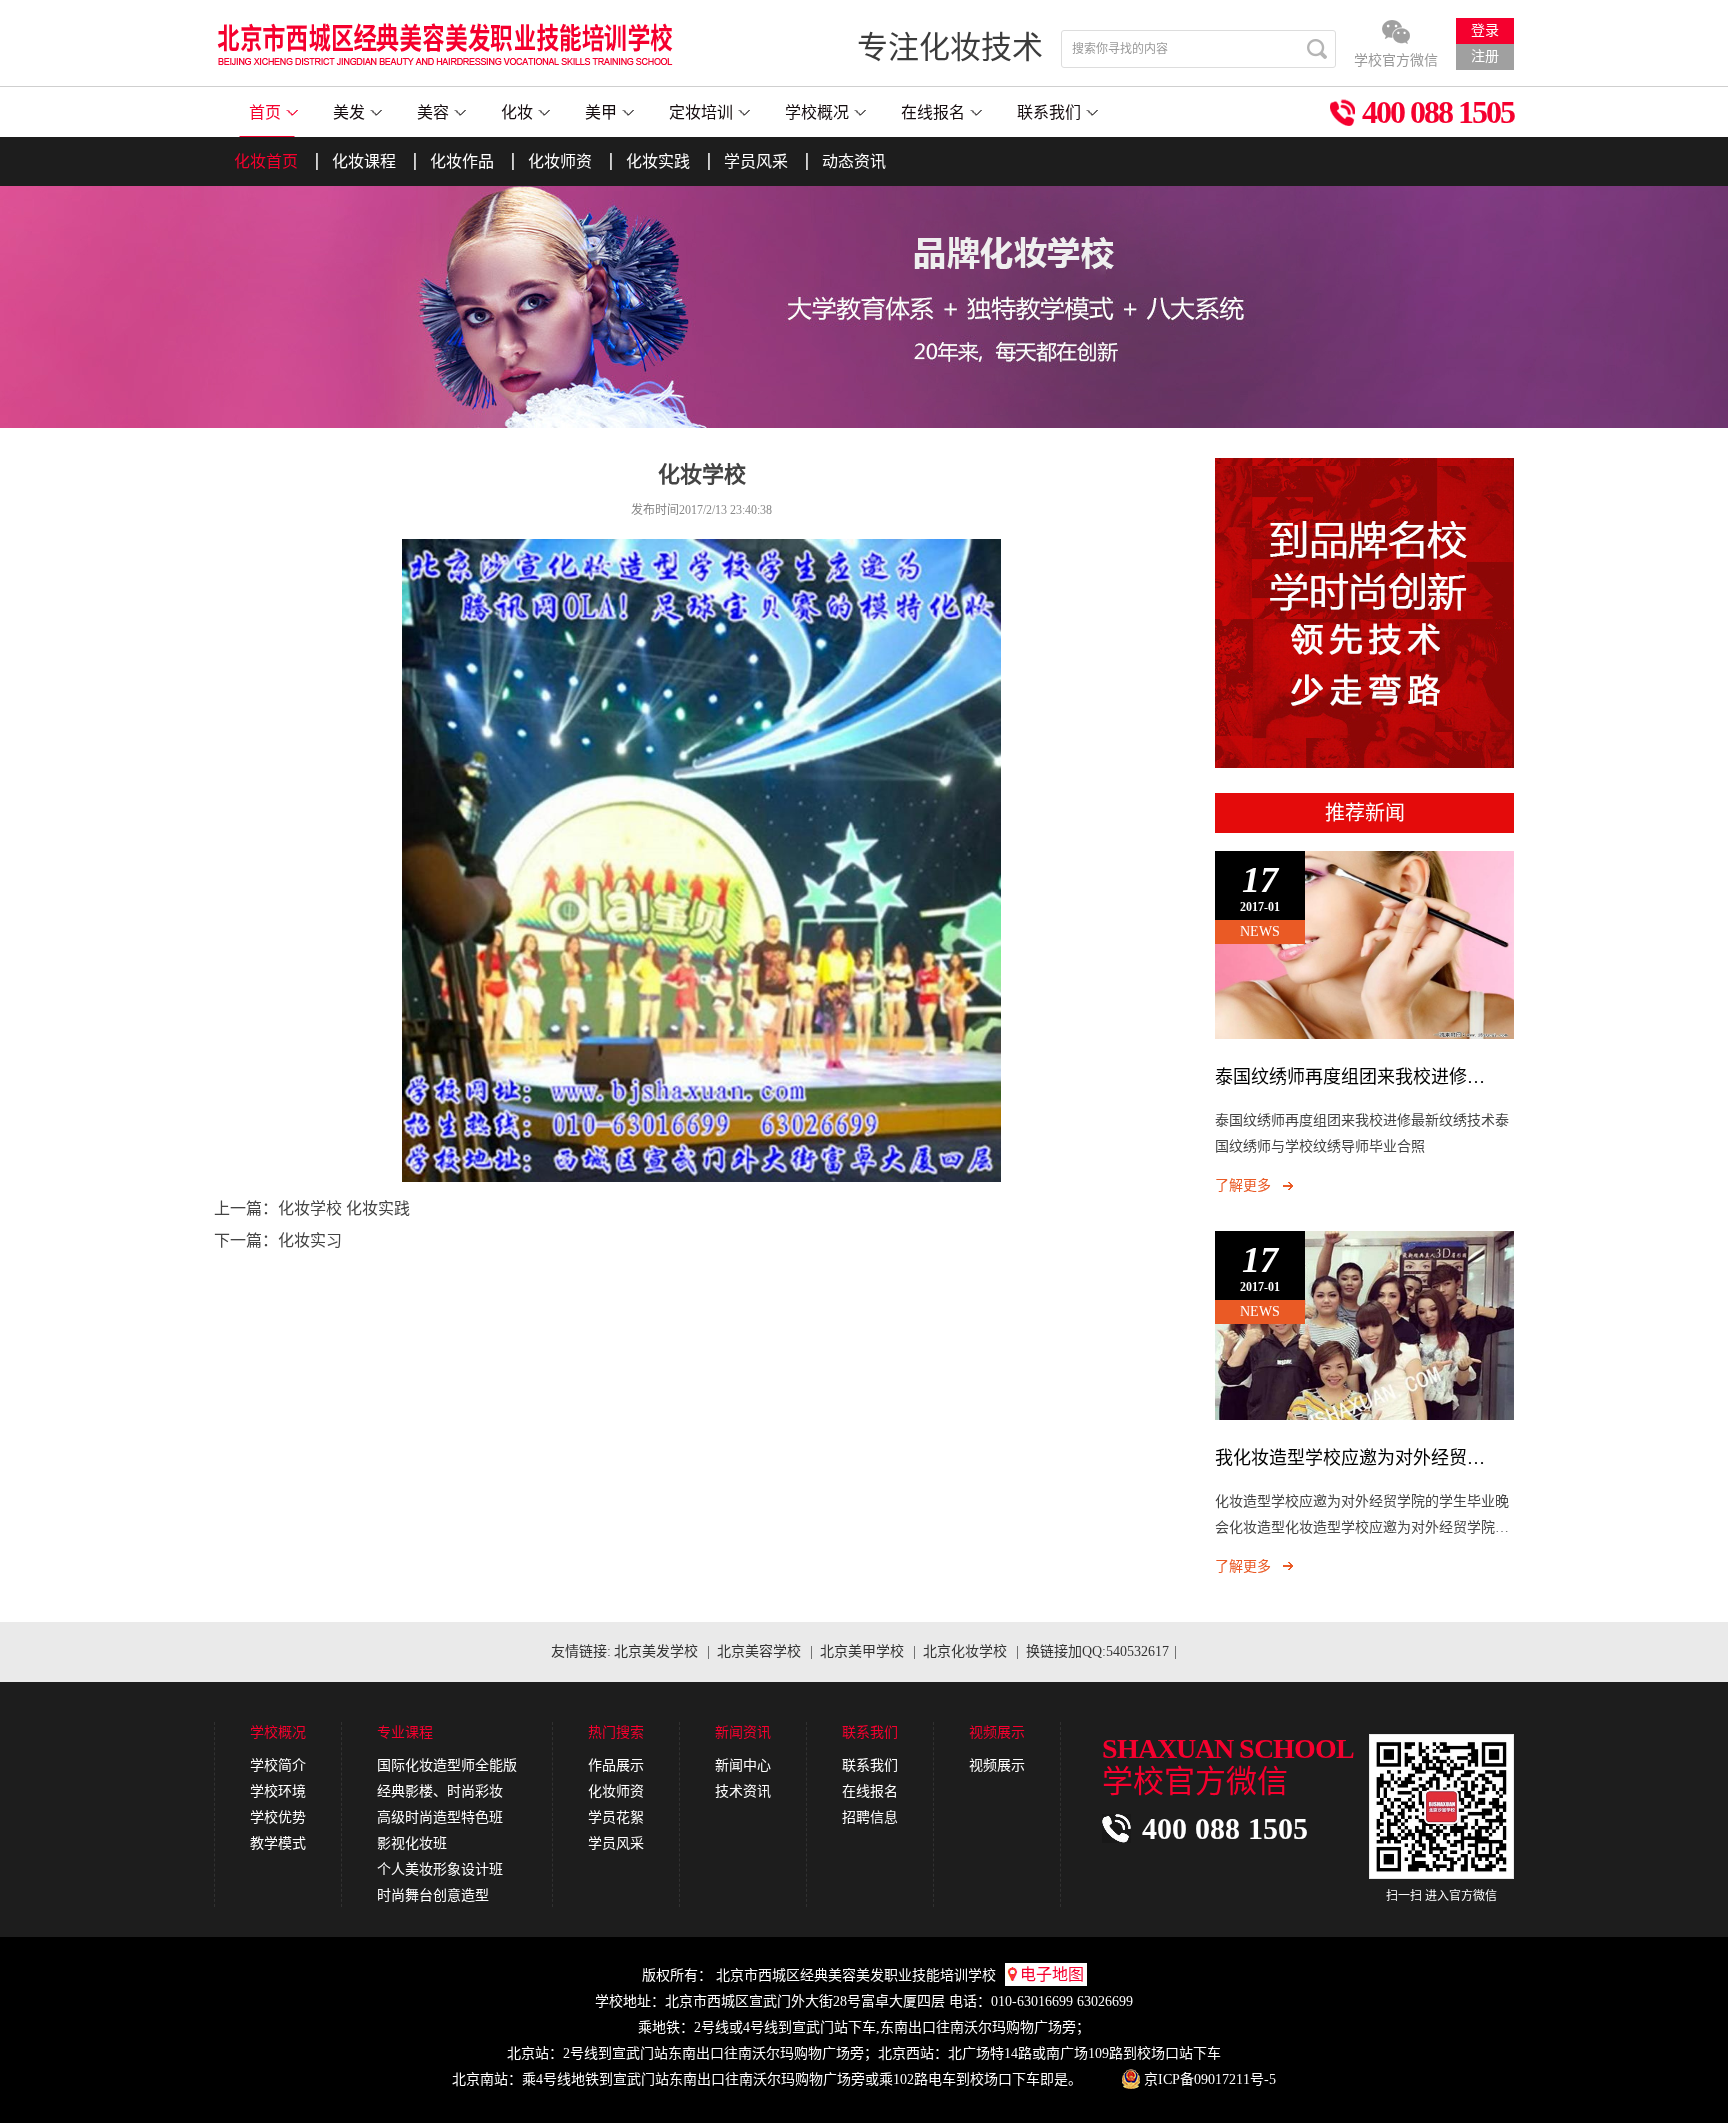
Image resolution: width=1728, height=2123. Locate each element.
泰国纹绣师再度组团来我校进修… (1350, 1077)
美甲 (601, 112)
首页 (265, 112)
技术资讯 (743, 1791)
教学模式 (278, 1843)
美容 (433, 112)
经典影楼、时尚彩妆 (440, 1791)
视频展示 (997, 1765)
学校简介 (278, 1765)
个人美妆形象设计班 (440, 1869)
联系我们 (1049, 112)
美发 (349, 112)
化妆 (517, 112)
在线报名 (933, 112)
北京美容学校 (759, 1651)
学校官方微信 (1396, 60)
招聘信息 (870, 1817)
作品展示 (616, 1765)
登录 (1485, 30)
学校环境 (278, 1791)
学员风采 (756, 161)
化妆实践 (658, 161)
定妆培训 (701, 112)
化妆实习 (310, 1240)
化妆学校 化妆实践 (344, 1208)
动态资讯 (854, 161)
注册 (1485, 56)
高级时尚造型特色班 (440, 1817)
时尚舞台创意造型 (433, 1895)
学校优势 (278, 1817)
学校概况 (817, 112)
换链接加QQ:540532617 (1097, 1651)
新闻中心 (743, 1765)
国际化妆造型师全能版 (447, 1765)
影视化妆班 (412, 1843)
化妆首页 (266, 161)
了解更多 (1243, 1185)
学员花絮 (616, 1817)
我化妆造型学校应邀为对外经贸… (1350, 1458)
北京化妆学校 (965, 1651)
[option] (864, 305)
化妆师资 (560, 161)
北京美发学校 (656, 1651)
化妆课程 (364, 161)
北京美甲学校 (862, 1651)
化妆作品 (462, 161)
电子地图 (1052, 1974)
